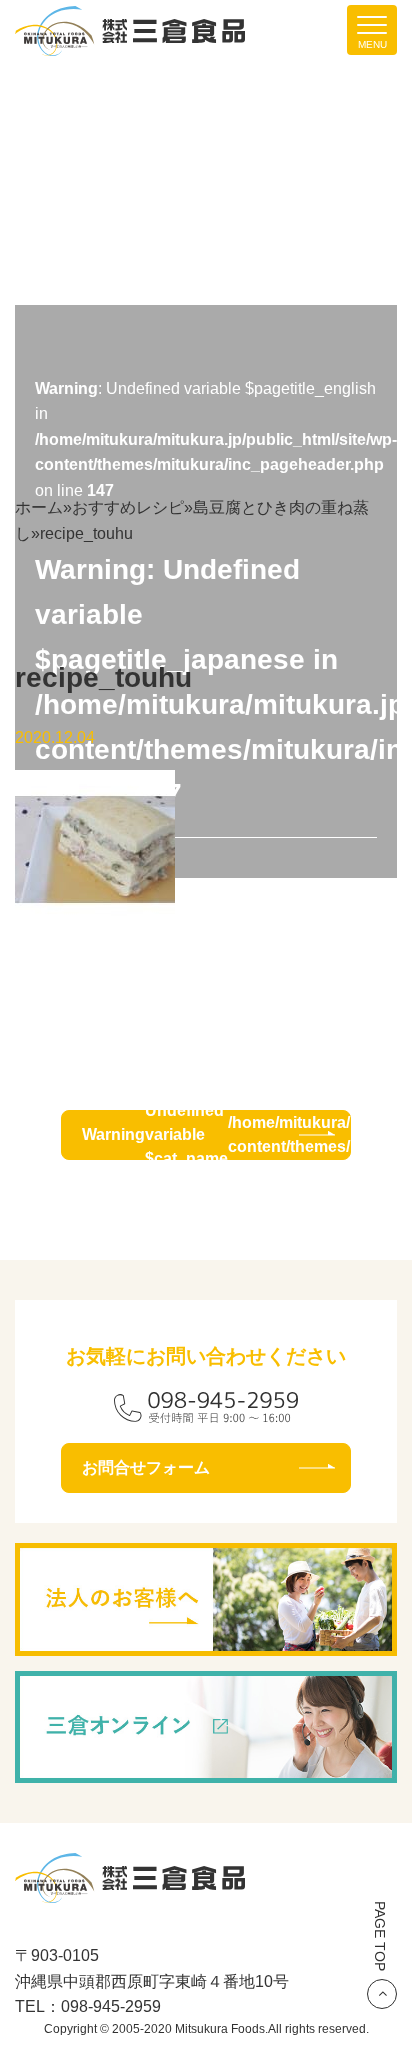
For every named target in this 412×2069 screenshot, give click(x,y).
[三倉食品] (130, 1889)
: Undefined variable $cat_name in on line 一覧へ (216, 1135)
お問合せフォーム (146, 1467)
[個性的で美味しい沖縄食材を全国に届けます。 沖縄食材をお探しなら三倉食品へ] (130, 29)
